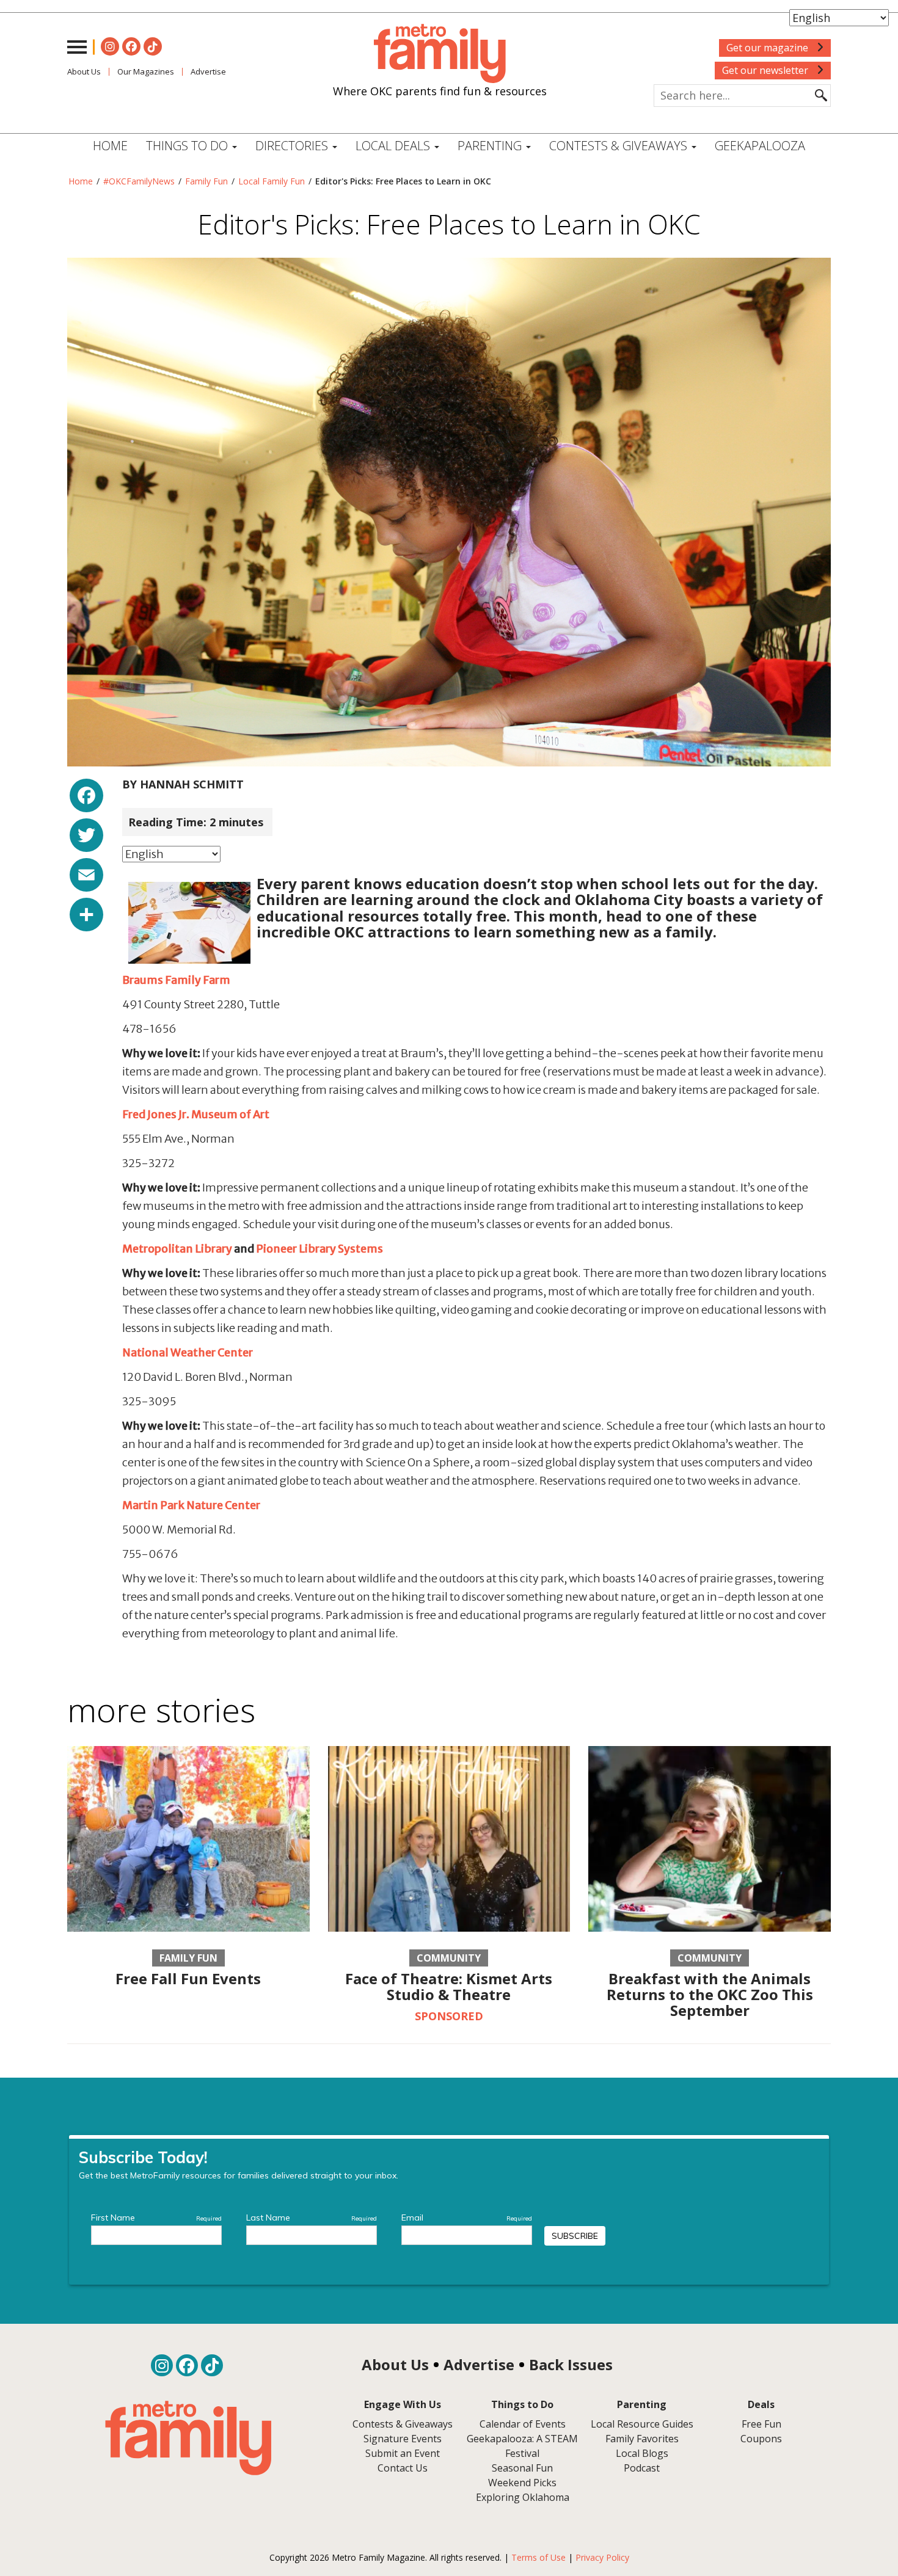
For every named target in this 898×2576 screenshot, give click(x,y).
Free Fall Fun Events (188, 1978)
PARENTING (491, 146)
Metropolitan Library (177, 1249)
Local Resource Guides (642, 2424)
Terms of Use (538, 2557)
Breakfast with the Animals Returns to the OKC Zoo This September (710, 1995)
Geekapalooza (760, 146)
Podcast (642, 2468)
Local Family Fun (272, 181)
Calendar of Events (523, 2424)
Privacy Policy (602, 2557)
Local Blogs (642, 2453)
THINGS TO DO (188, 146)
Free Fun (761, 2424)
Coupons (761, 2439)
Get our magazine (768, 48)
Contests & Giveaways (620, 146)
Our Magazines (146, 71)
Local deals (394, 146)
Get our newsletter (766, 70)
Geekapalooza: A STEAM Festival (522, 2446)
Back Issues (571, 2364)
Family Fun (206, 181)
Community (449, 1958)
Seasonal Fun (522, 2468)
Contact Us (403, 2468)
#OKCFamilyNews (139, 181)
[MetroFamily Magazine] (440, 54)
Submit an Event (403, 2453)
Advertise (208, 71)
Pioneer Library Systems (319, 1249)
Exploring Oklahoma (523, 2497)
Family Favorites (642, 2439)
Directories (293, 146)
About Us (84, 71)
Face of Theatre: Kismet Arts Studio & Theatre (449, 1986)
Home (110, 146)
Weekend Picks (522, 2483)
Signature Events (403, 2439)
